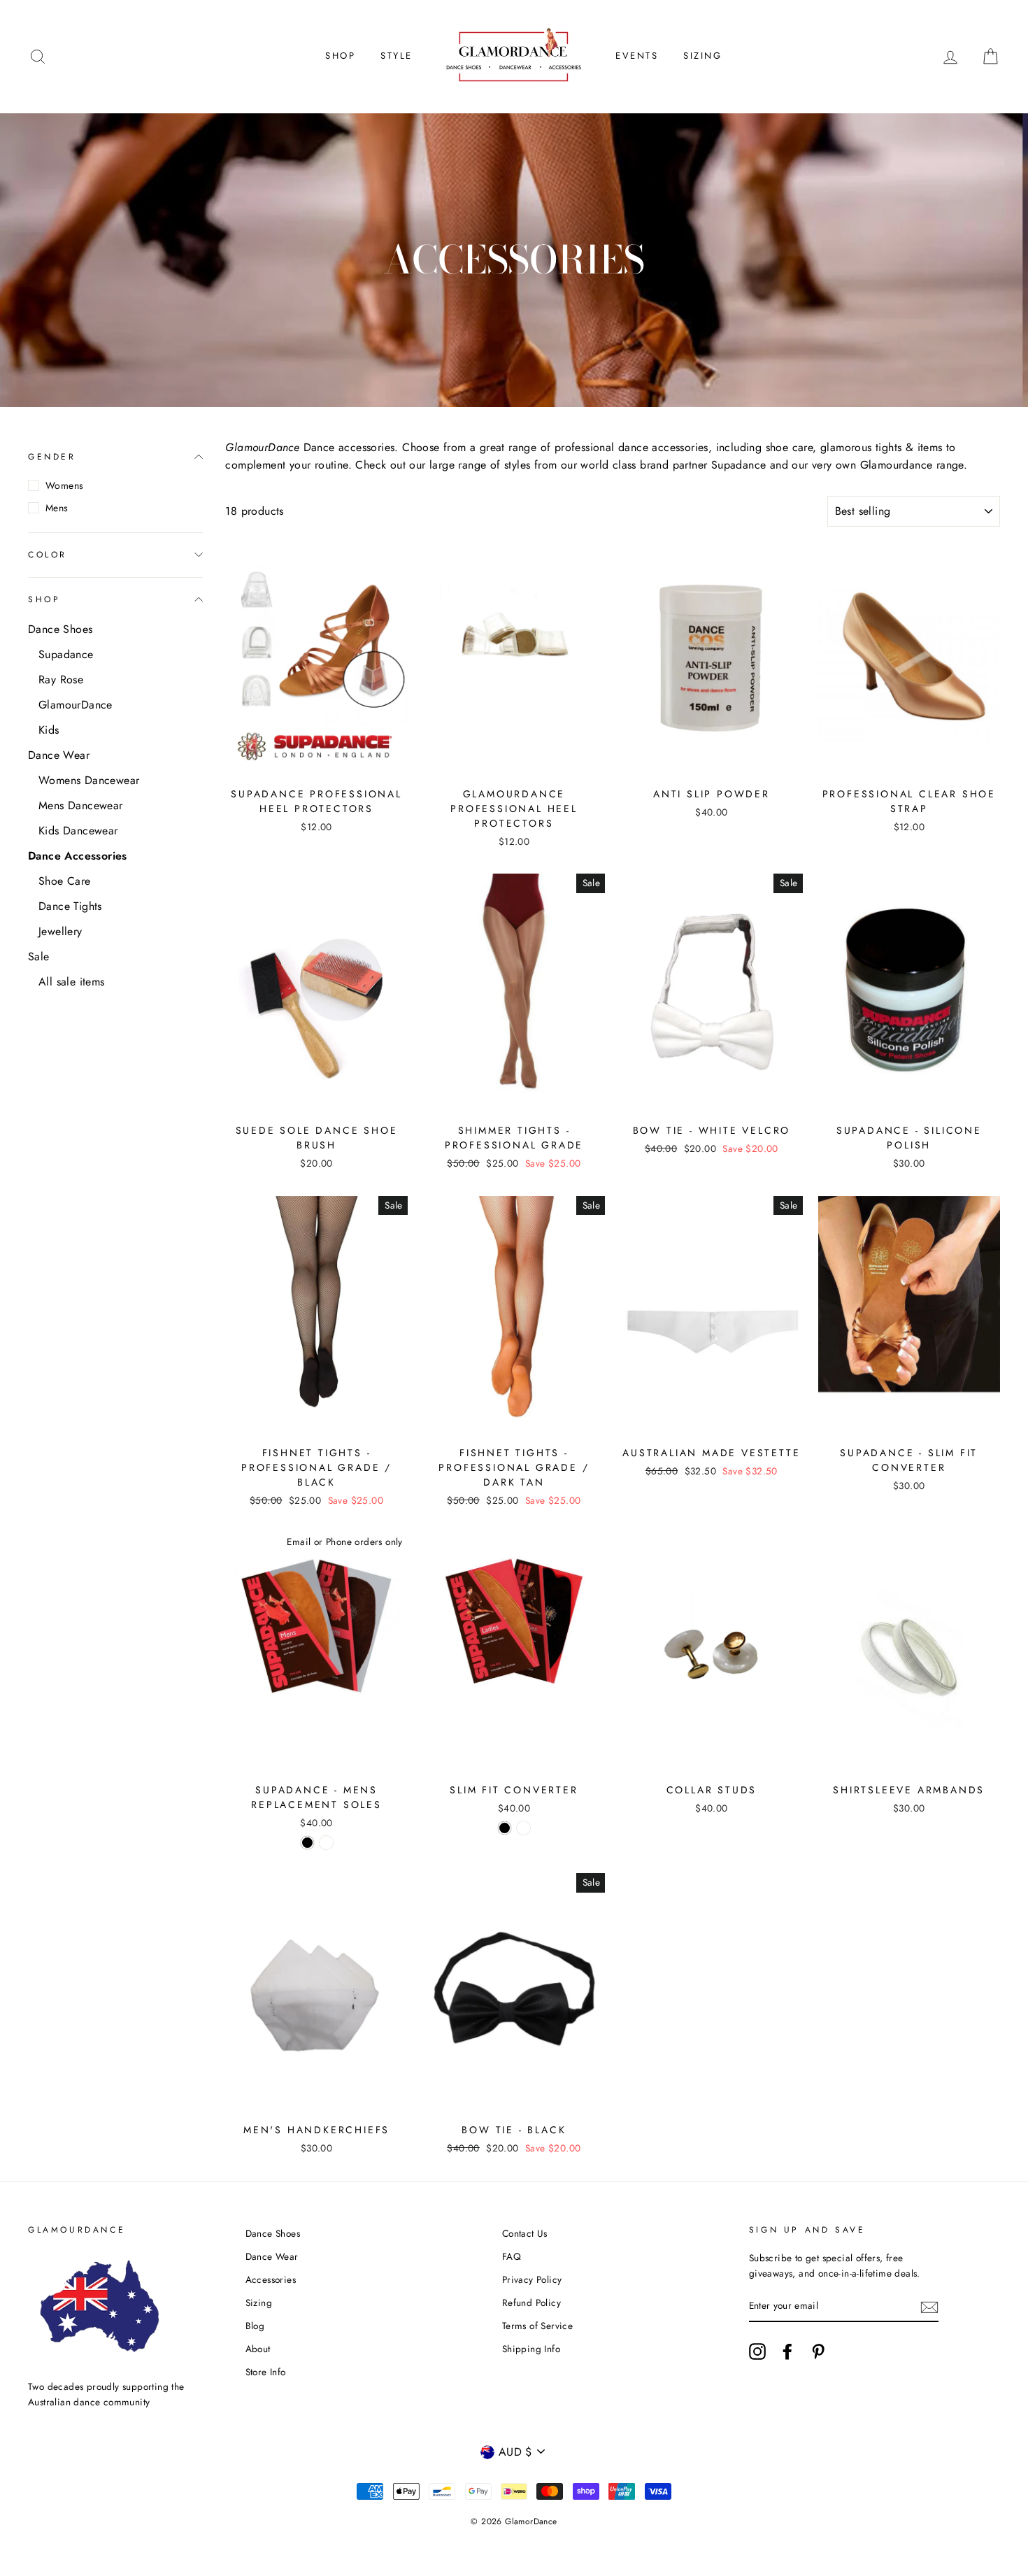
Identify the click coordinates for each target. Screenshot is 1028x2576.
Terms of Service (537, 2326)
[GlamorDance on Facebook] (787, 2351)
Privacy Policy (532, 2279)
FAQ (512, 2256)
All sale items (72, 982)
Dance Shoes (60, 629)
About (258, 2349)
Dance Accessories (78, 856)
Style (397, 56)
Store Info (266, 2372)
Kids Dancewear (78, 831)
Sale (39, 956)
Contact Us (525, 2233)
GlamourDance (76, 705)
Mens (57, 508)
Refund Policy (531, 2303)
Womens (64, 485)
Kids (49, 730)
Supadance (66, 654)
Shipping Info (531, 2349)
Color (48, 554)
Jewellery (60, 931)
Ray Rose (61, 679)
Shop (340, 56)
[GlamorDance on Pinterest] (818, 2351)
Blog (255, 2326)
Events (637, 56)
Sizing (703, 56)
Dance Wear (59, 755)
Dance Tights (70, 906)
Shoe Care (65, 881)
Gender (52, 457)
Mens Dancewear (81, 805)
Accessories (271, 2279)
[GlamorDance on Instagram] (757, 2351)
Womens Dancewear (89, 780)
